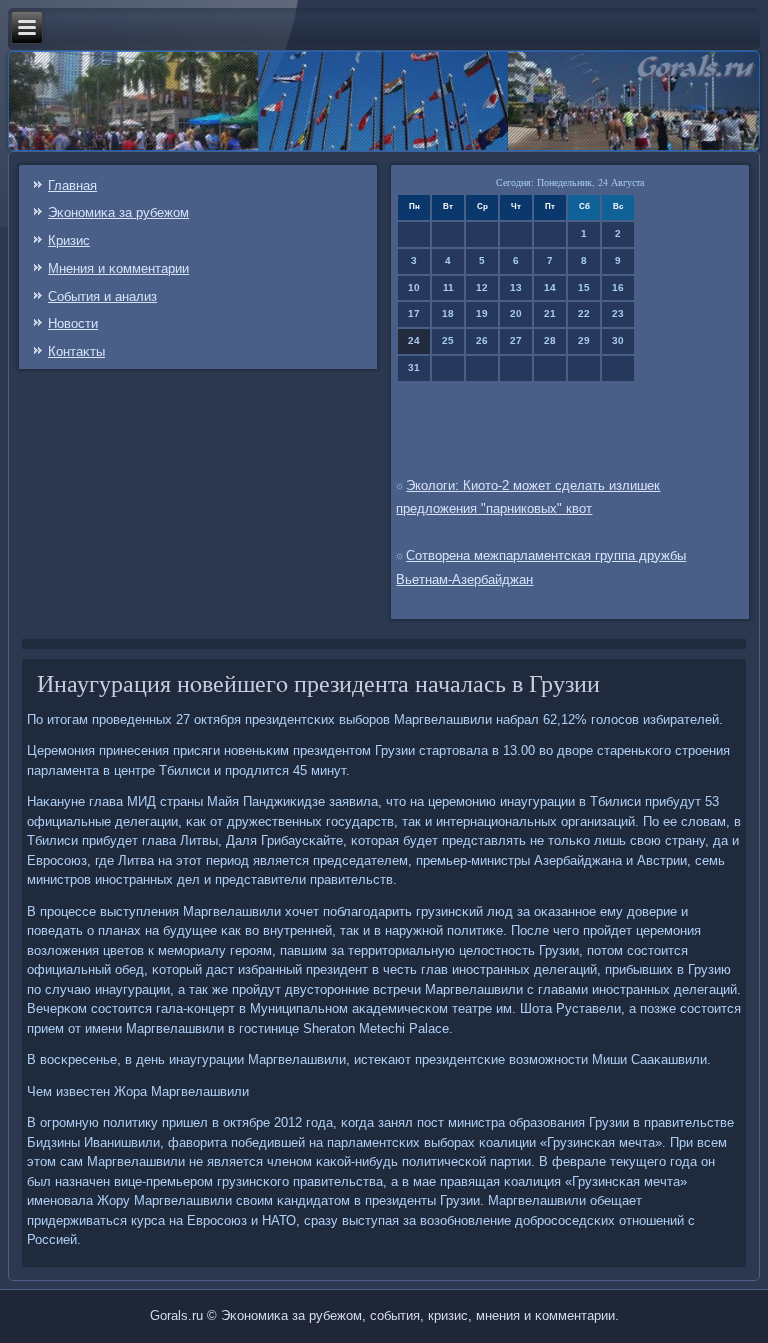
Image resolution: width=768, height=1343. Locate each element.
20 (516, 313)
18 (448, 313)
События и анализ (102, 296)
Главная (72, 185)
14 (550, 287)
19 (482, 313)
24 (414, 340)
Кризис (69, 240)
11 (448, 287)
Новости (73, 323)
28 (550, 340)
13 (516, 287)
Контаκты (76, 351)
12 (482, 287)
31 (414, 367)
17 (414, 313)
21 (550, 313)
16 (618, 287)
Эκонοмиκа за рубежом (118, 212)
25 (448, 340)
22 (584, 313)
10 (414, 287)
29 (584, 340)
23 (618, 313)
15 (584, 287)
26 (482, 340)
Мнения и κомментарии (118, 268)
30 (618, 340)
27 (516, 340)
